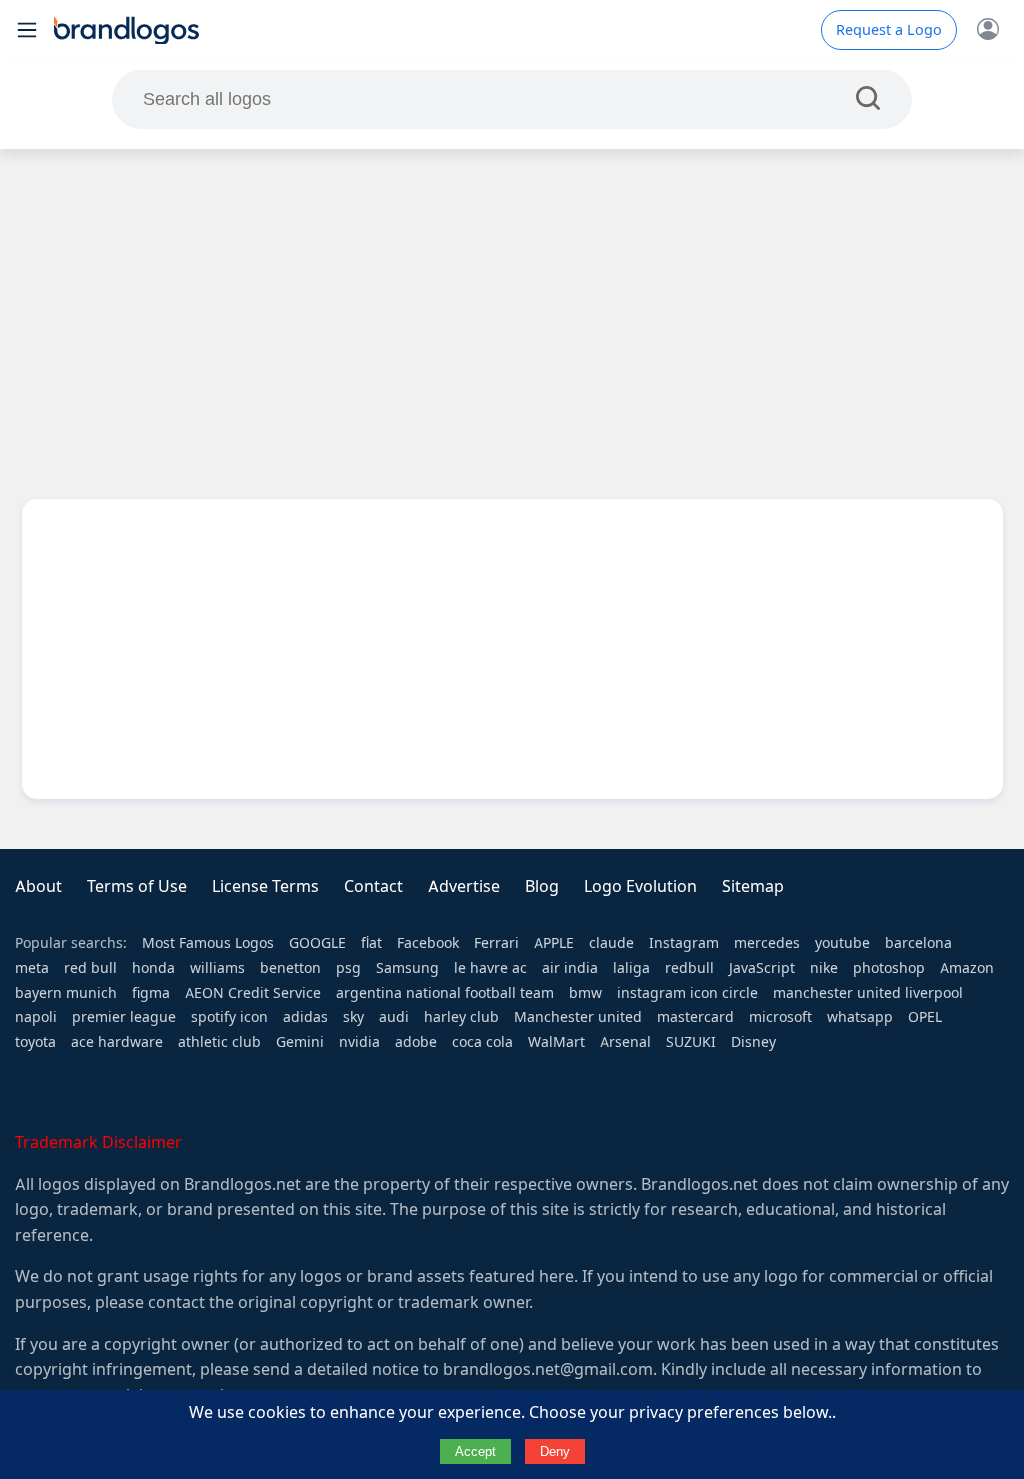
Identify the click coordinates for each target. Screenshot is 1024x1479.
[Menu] (27, 30)
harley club (461, 1017)
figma (151, 993)
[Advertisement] (512, 309)
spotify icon (229, 1017)
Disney (753, 1042)
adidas (305, 1017)
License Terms (265, 886)
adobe (416, 1042)
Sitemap (753, 886)
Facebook (428, 943)
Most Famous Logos (208, 943)
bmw (585, 993)
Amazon (967, 968)
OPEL (925, 1017)
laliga (631, 968)
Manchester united (578, 1017)
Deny (555, 1451)
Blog (542, 886)
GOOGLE (317, 943)
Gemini (300, 1042)
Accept (475, 1451)
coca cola (482, 1042)
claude (611, 943)
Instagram (684, 943)
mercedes (767, 943)
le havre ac (490, 968)
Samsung (407, 968)
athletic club (219, 1042)
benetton (290, 968)
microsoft (780, 1017)
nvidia (359, 1042)
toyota (35, 1042)
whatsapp (860, 1017)
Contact (373, 886)
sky (353, 1017)
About (38, 886)
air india (570, 968)
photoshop (889, 968)
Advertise (464, 886)
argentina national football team (445, 993)
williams (217, 968)
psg (348, 968)
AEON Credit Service (253, 993)
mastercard (695, 1017)
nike (824, 968)
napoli (36, 1017)
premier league (124, 1017)
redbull (689, 968)
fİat (371, 943)
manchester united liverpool (868, 993)
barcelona (918, 943)
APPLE (554, 943)
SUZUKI (691, 1042)
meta (32, 968)
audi (394, 1017)
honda (153, 968)
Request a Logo (889, 30)
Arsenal (625, 1042)
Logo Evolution (640, 886)
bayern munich (66, 993)
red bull (90, 968)
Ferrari (496, 943)
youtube (842, 943)
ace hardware (117, 1042)
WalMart (556, 1042)
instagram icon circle (687, 993)
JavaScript (762, 968)
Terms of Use (137, 886)
